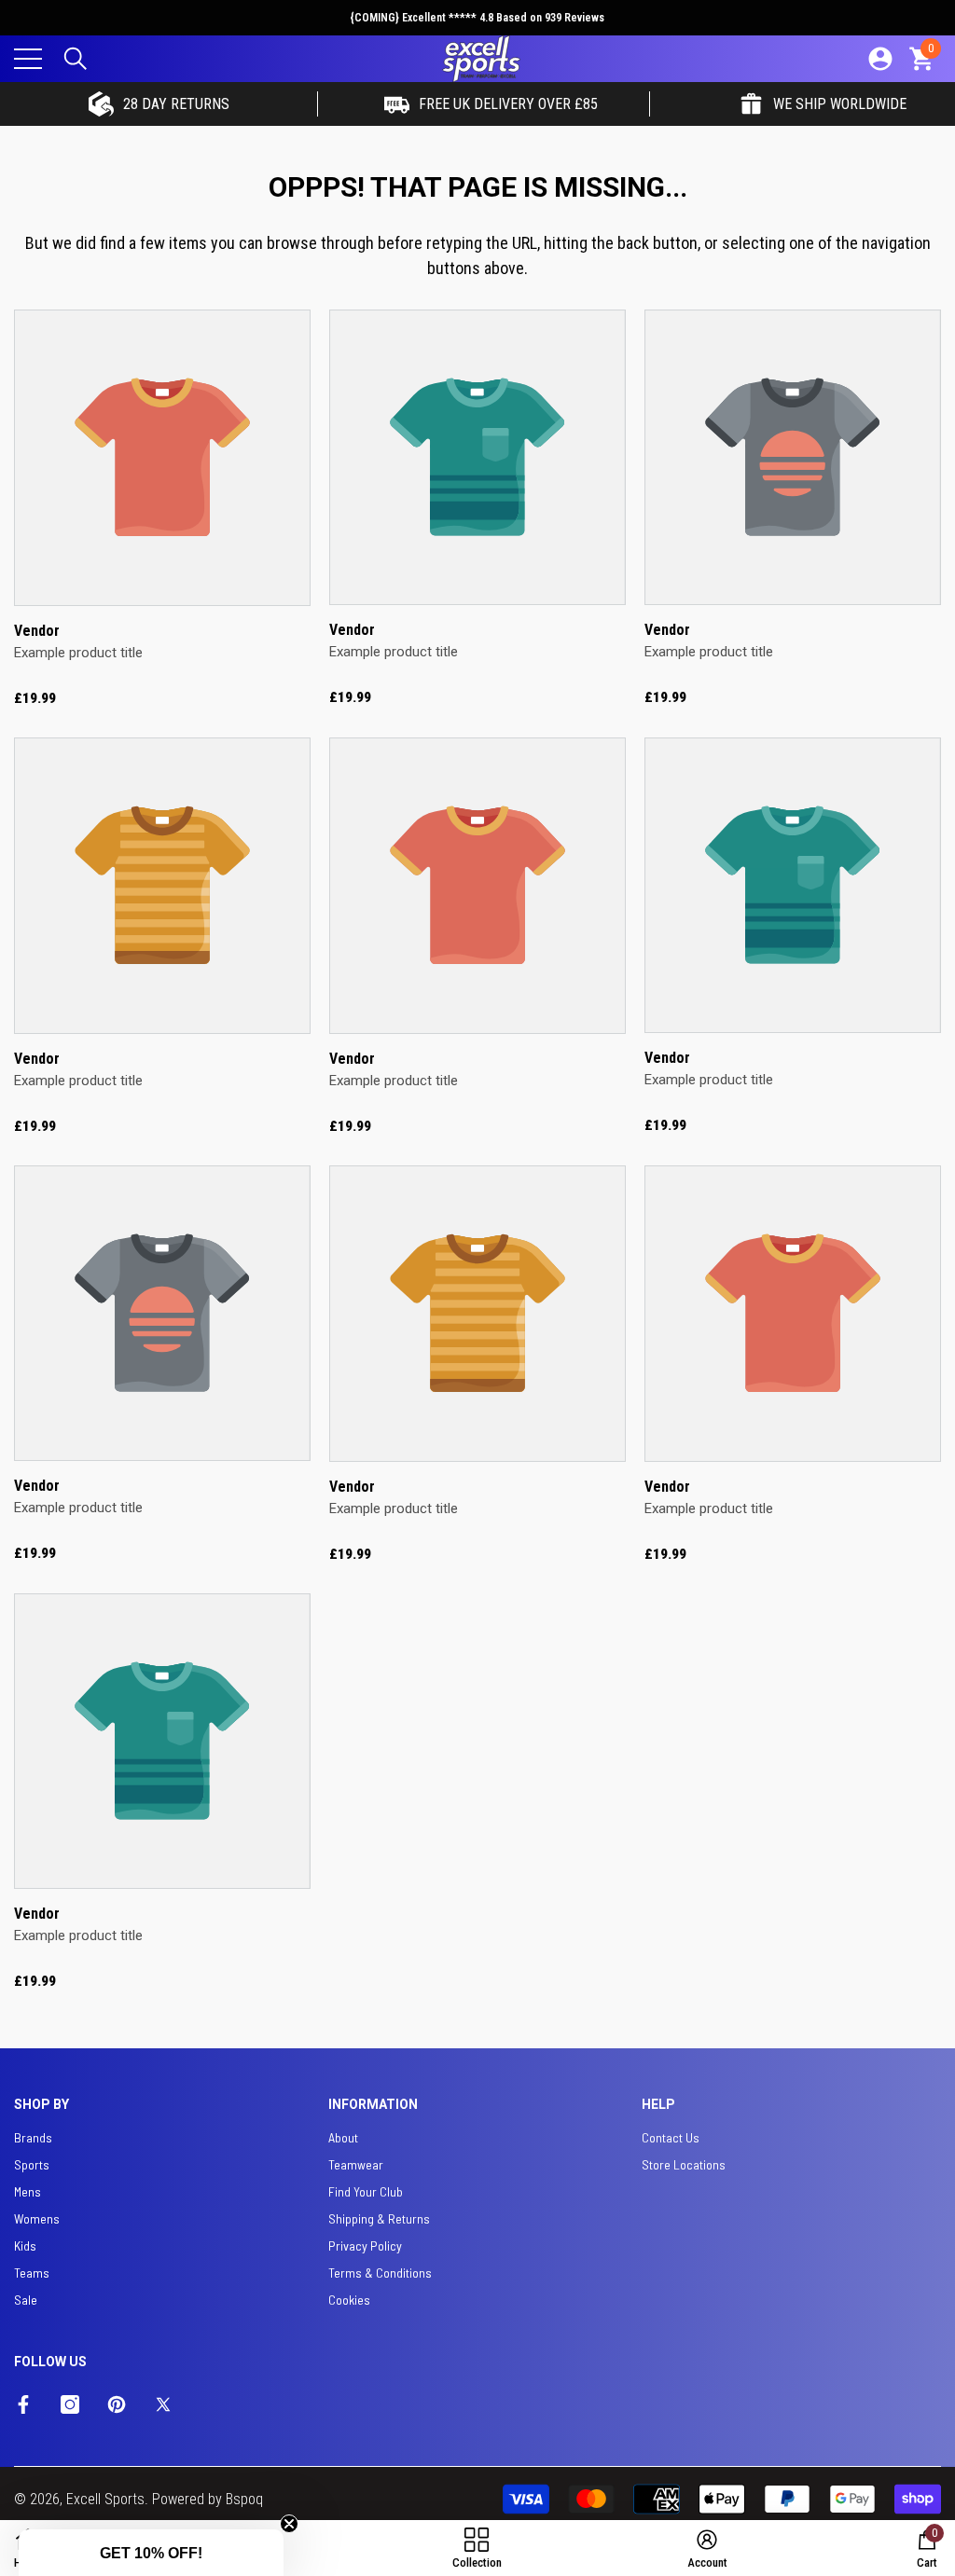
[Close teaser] (289, 2524)
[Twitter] (163, 2404)
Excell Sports (105, 2499)
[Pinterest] (117, 2404)
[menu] (28, 59)
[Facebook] (23, 2404)
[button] (76, 59)
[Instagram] (70, 2404)
